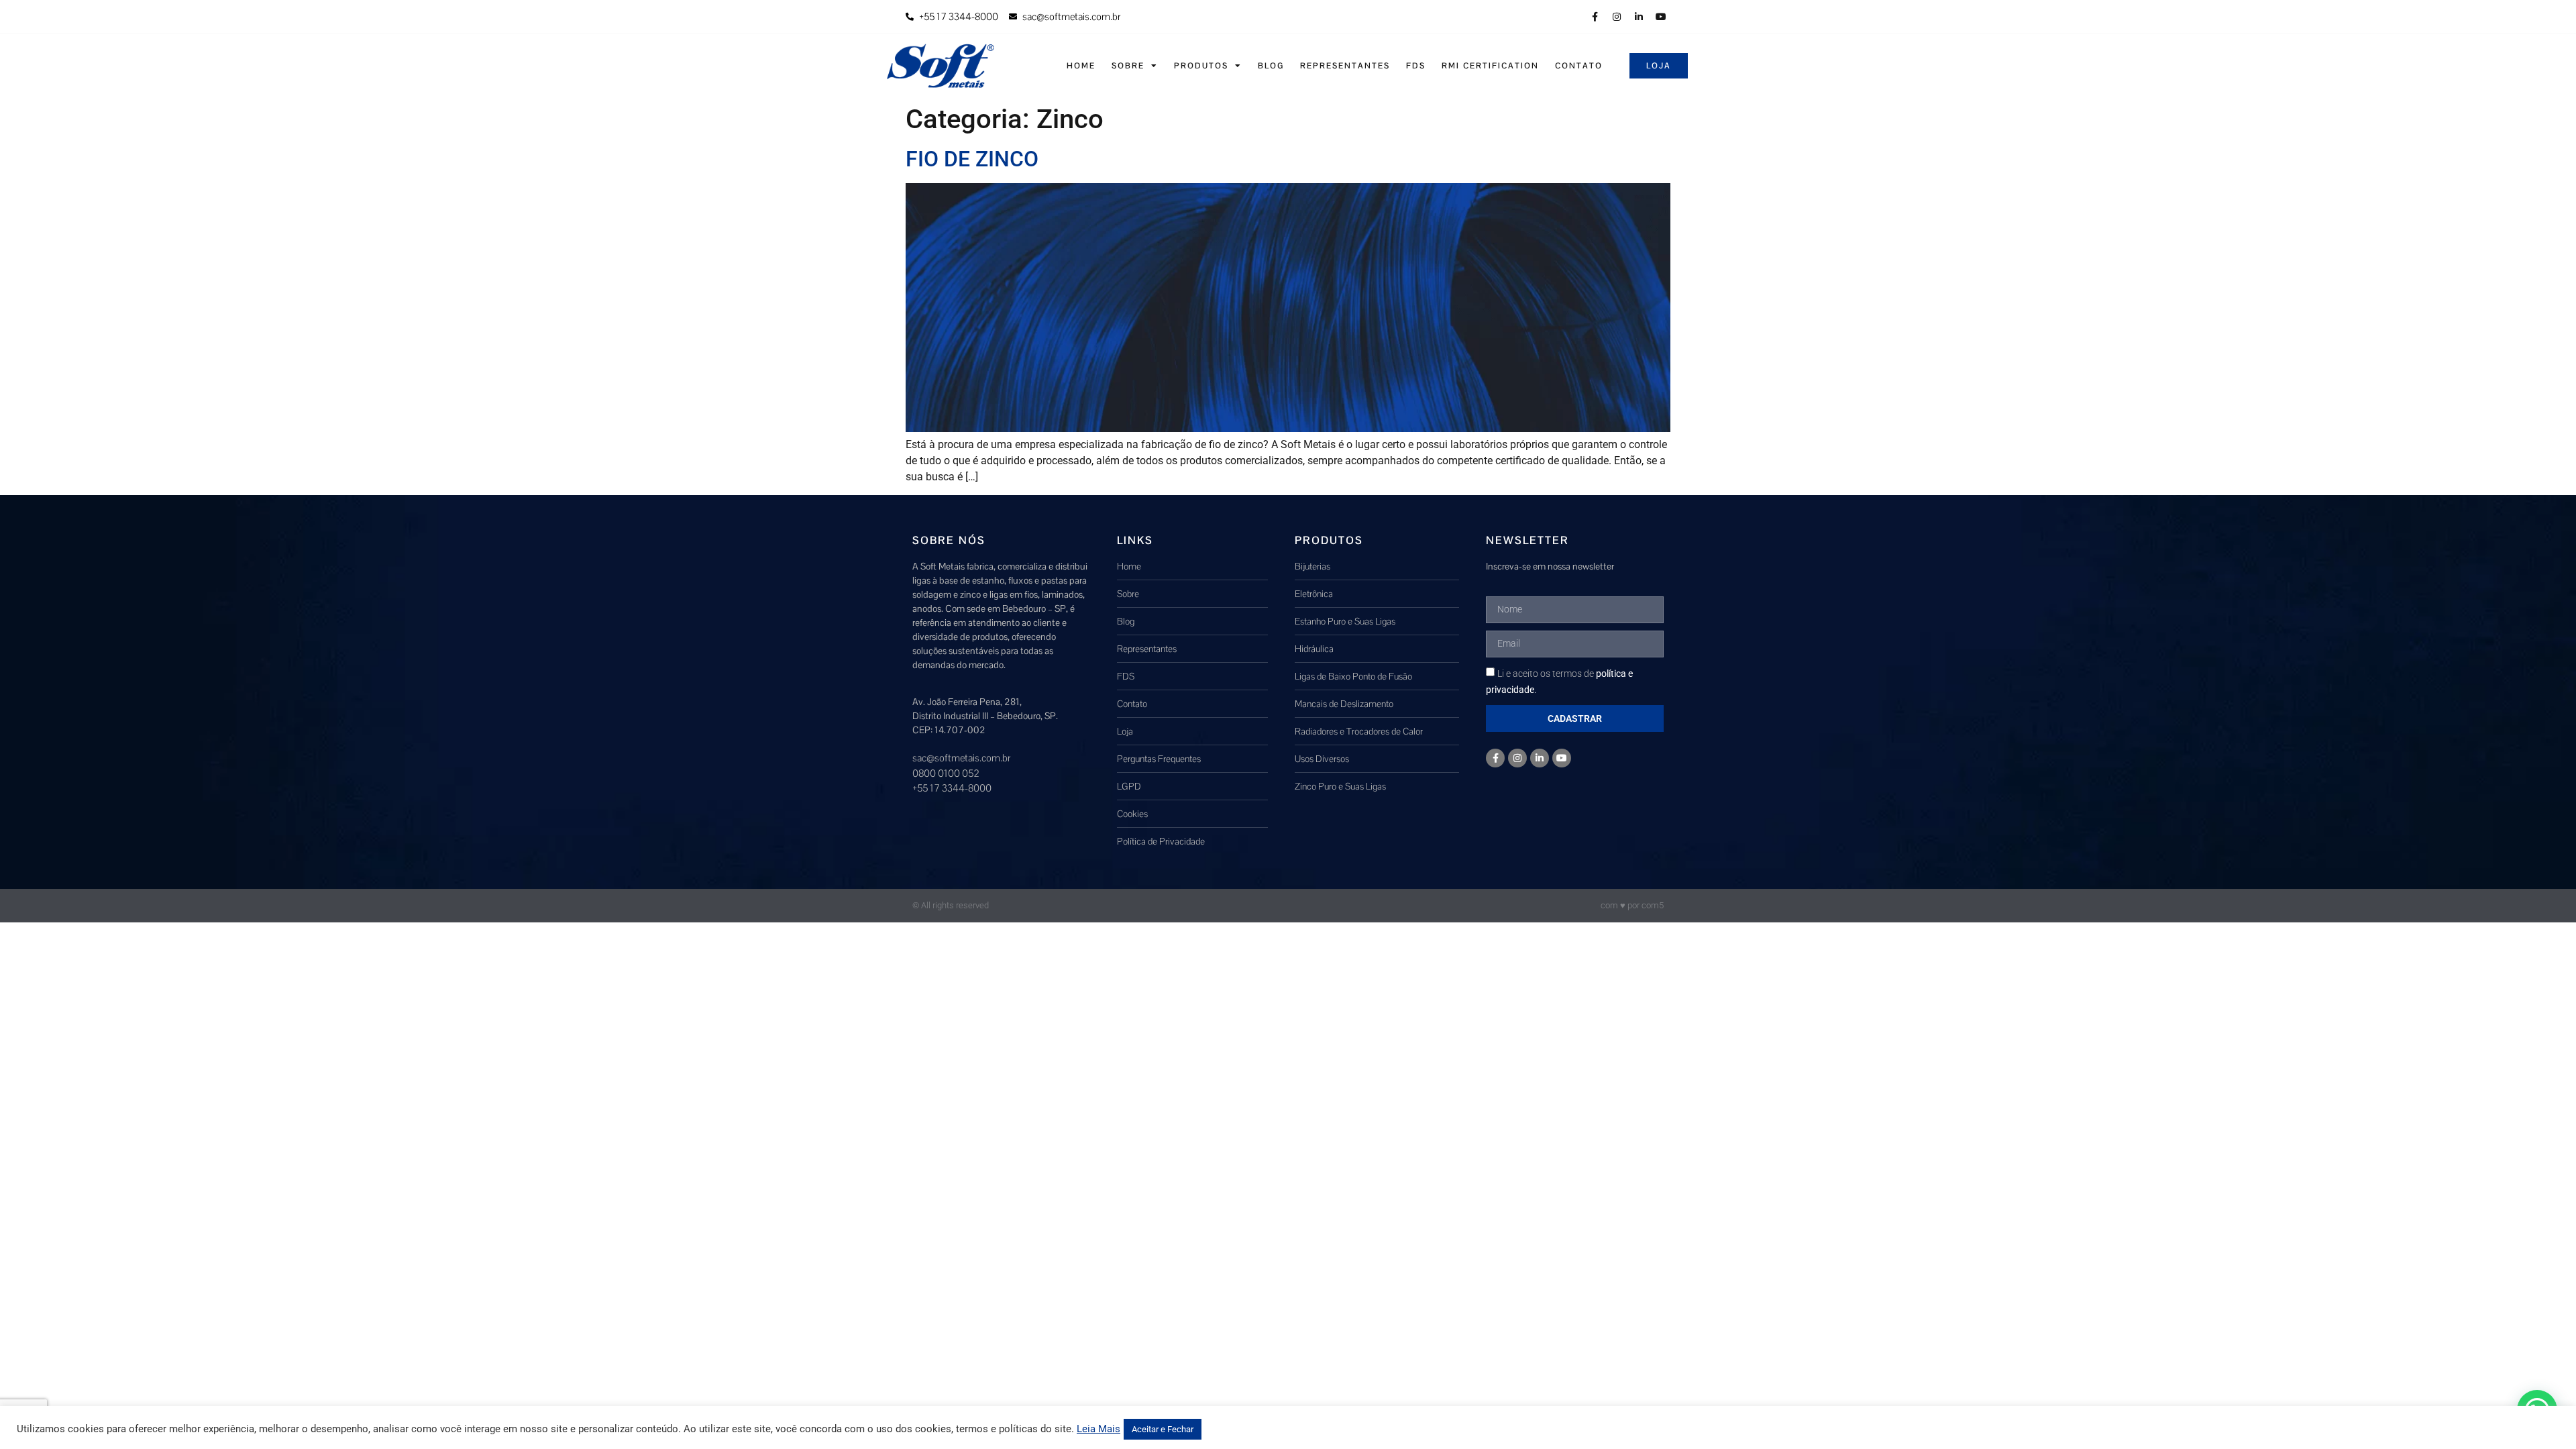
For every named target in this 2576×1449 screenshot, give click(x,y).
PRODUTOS (1201, 66)
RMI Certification (1490, 66)
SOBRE (1128, 66)
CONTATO (1579, 66)
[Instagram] (1617, 17)
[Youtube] (1661, 17)
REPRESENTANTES (1345, 66)
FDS (1416, 66)
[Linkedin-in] (1639, 17)
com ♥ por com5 (1632, 905)
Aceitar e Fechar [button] (1163, 1429)
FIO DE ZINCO (972, 159)
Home (1081, 66)
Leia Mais (1098, 1429)
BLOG (1271, 66)
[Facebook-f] (1595, 17)
